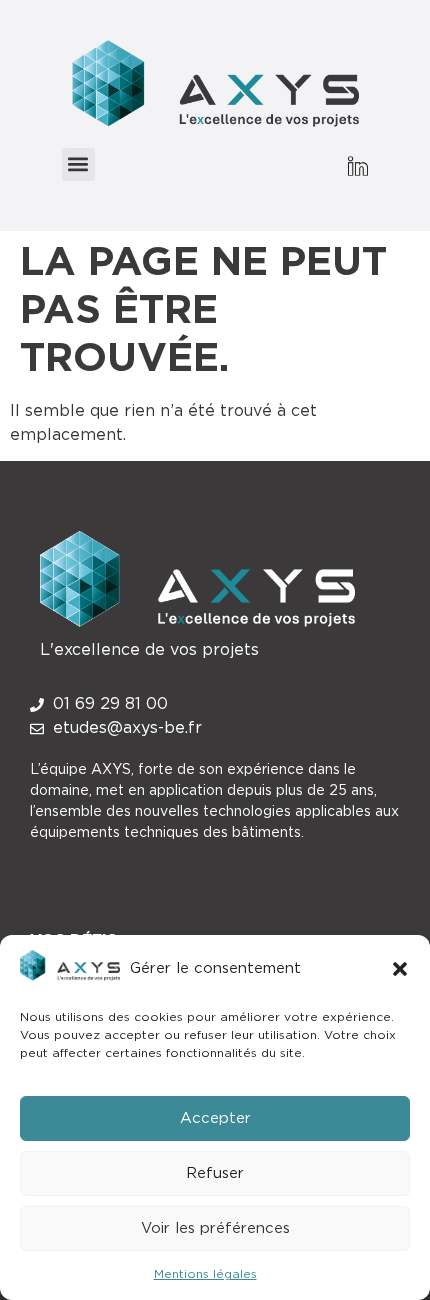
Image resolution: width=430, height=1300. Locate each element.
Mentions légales (205, 1274)
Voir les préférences (215, 1228)
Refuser (215, 1173)
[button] (400, 969)
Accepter (215, 1118)
